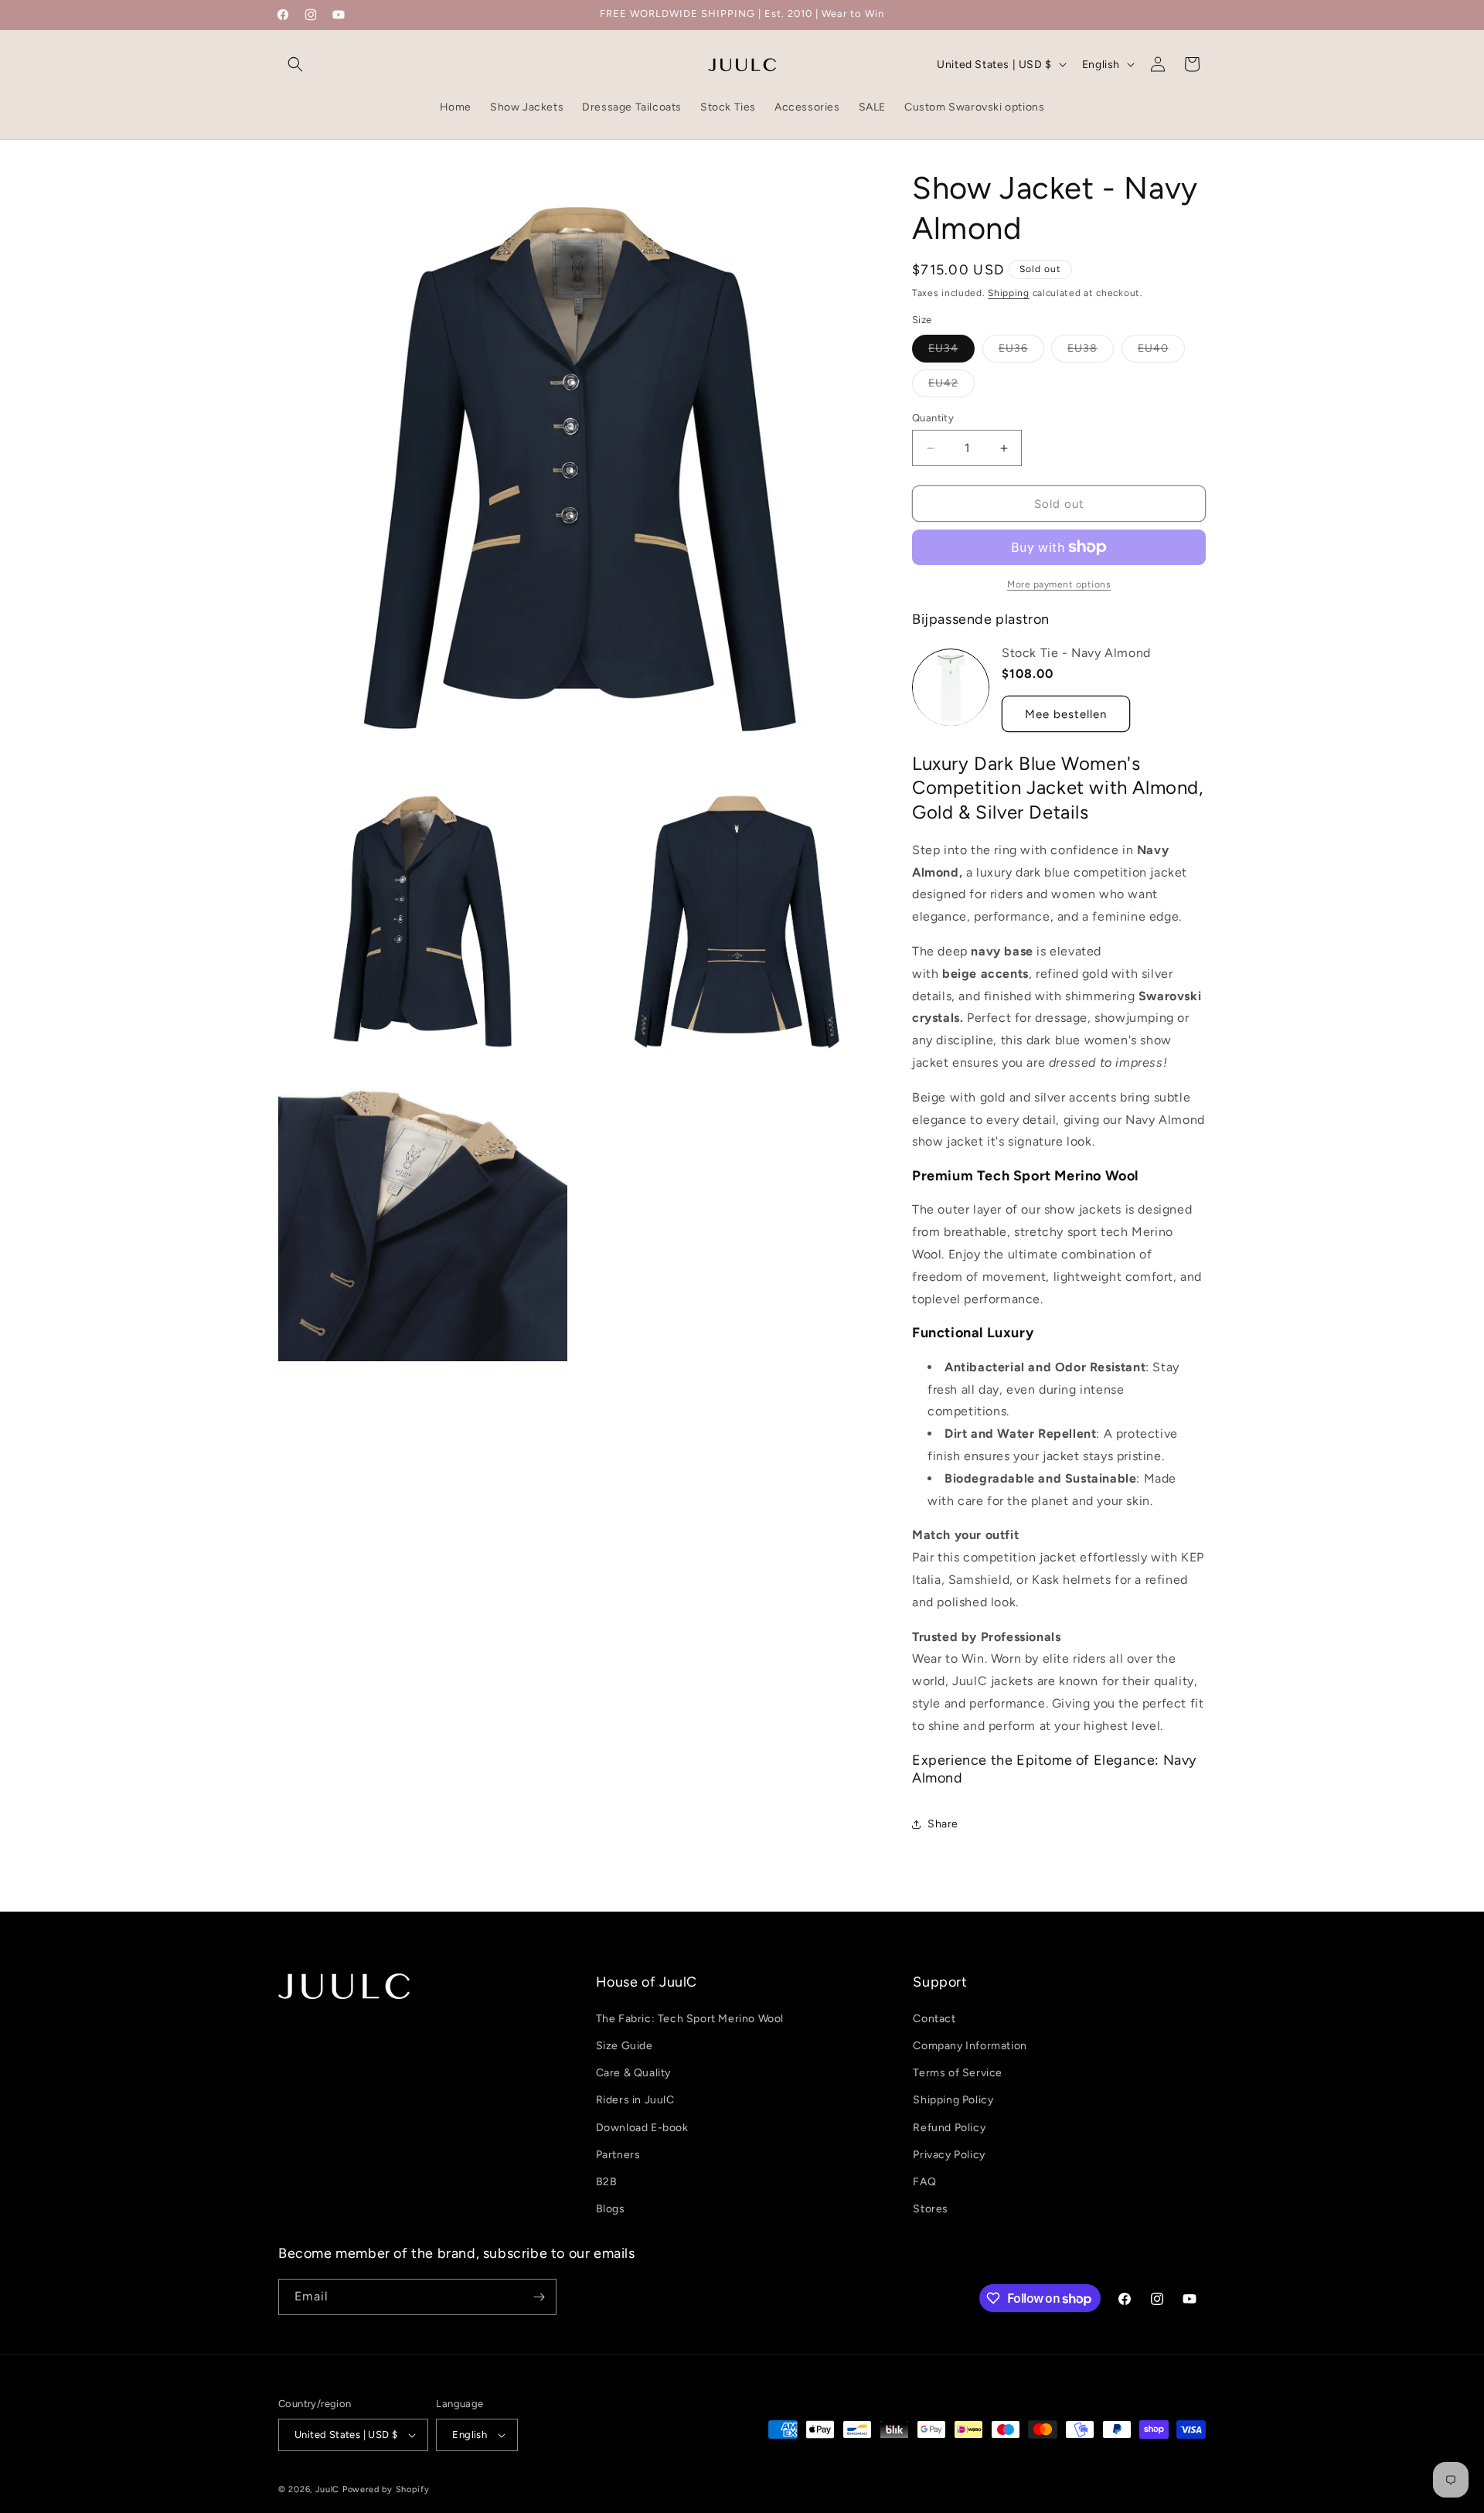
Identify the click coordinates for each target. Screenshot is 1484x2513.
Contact (934, 2018)
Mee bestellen (1066, 714)
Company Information (970, 2045)
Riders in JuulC (635, 2099)
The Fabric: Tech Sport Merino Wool (690, 2018)
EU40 (1161, 352)
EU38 (1091, 352)
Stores (931, 2208)
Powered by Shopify (386, 2489)
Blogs (611, 2208)
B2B (607, 2181)
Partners (618, 2154)
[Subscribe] (539, 2297)
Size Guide (625, 2045)
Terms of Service (958, 2072)
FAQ (924, 2181)
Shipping (1009, 293)
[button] (295, 64)
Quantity (933, 418)
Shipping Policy (953, 2099)
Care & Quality (633, 2072)
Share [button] (943, 1824)
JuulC (328, 2489)
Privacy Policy (949, 2154)
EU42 (951, 386)
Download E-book (642, 2127)
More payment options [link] (1059, 584)
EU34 (951, 352)
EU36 (1021, 352)
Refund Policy (949, 2127)
